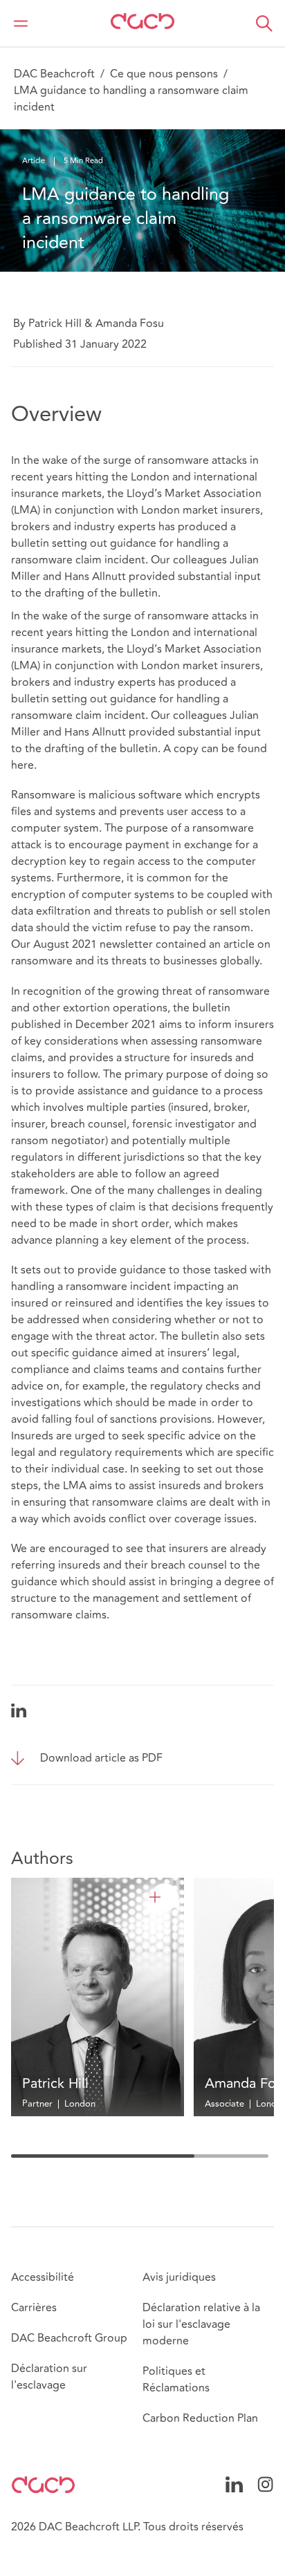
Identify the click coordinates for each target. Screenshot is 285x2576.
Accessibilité (43, 2277)
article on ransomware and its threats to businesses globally (141, 953)
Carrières (34, 2308)
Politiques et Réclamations (176, 2380)
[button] (264, 24)
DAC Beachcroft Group (69, 2338)
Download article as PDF (101, 1758)
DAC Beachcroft (54, 74)
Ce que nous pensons (164, 74)
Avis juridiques (179, 2277)
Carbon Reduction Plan (200, 2418)
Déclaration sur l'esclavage (49, 2377)
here (22, 765)
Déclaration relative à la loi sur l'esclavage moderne (201, 2324)
